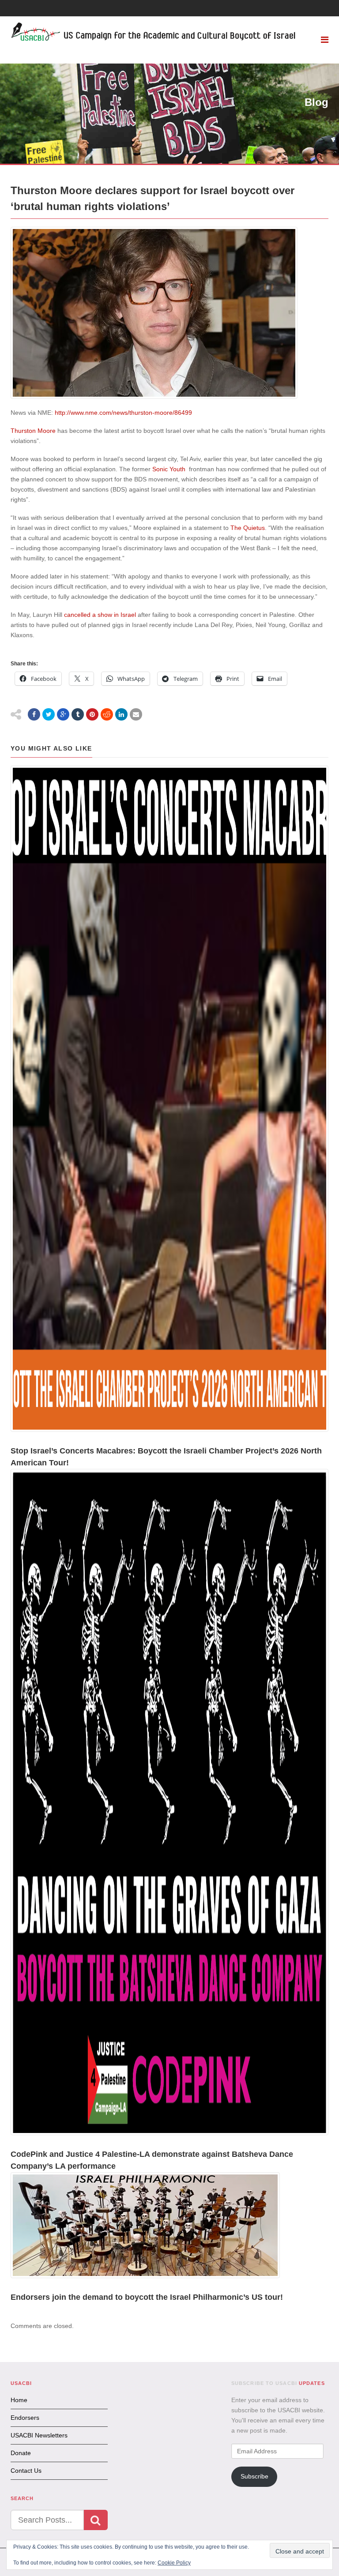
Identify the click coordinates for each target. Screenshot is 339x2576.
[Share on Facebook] (34, 714)
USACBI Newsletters (39, 2435)
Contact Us (26, 2471)
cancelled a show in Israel (100, 615)
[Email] (136, 714)
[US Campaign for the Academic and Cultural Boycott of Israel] (154, 33)
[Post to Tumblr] (78, 714)
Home (19, 2400)
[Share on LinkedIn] (121, 714)
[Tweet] (49, 714)
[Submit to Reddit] (107, 714)
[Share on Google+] (63, 714)
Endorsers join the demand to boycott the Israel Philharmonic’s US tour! (147, 2297)
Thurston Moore (33, 431)
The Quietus (248, 528)
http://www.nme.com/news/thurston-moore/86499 (123, 413)
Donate (21, 2453)
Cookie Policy (174, 2563)
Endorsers (25, 2418)
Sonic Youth (169, 469)
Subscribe (254, 2476)
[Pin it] (92, 714)
